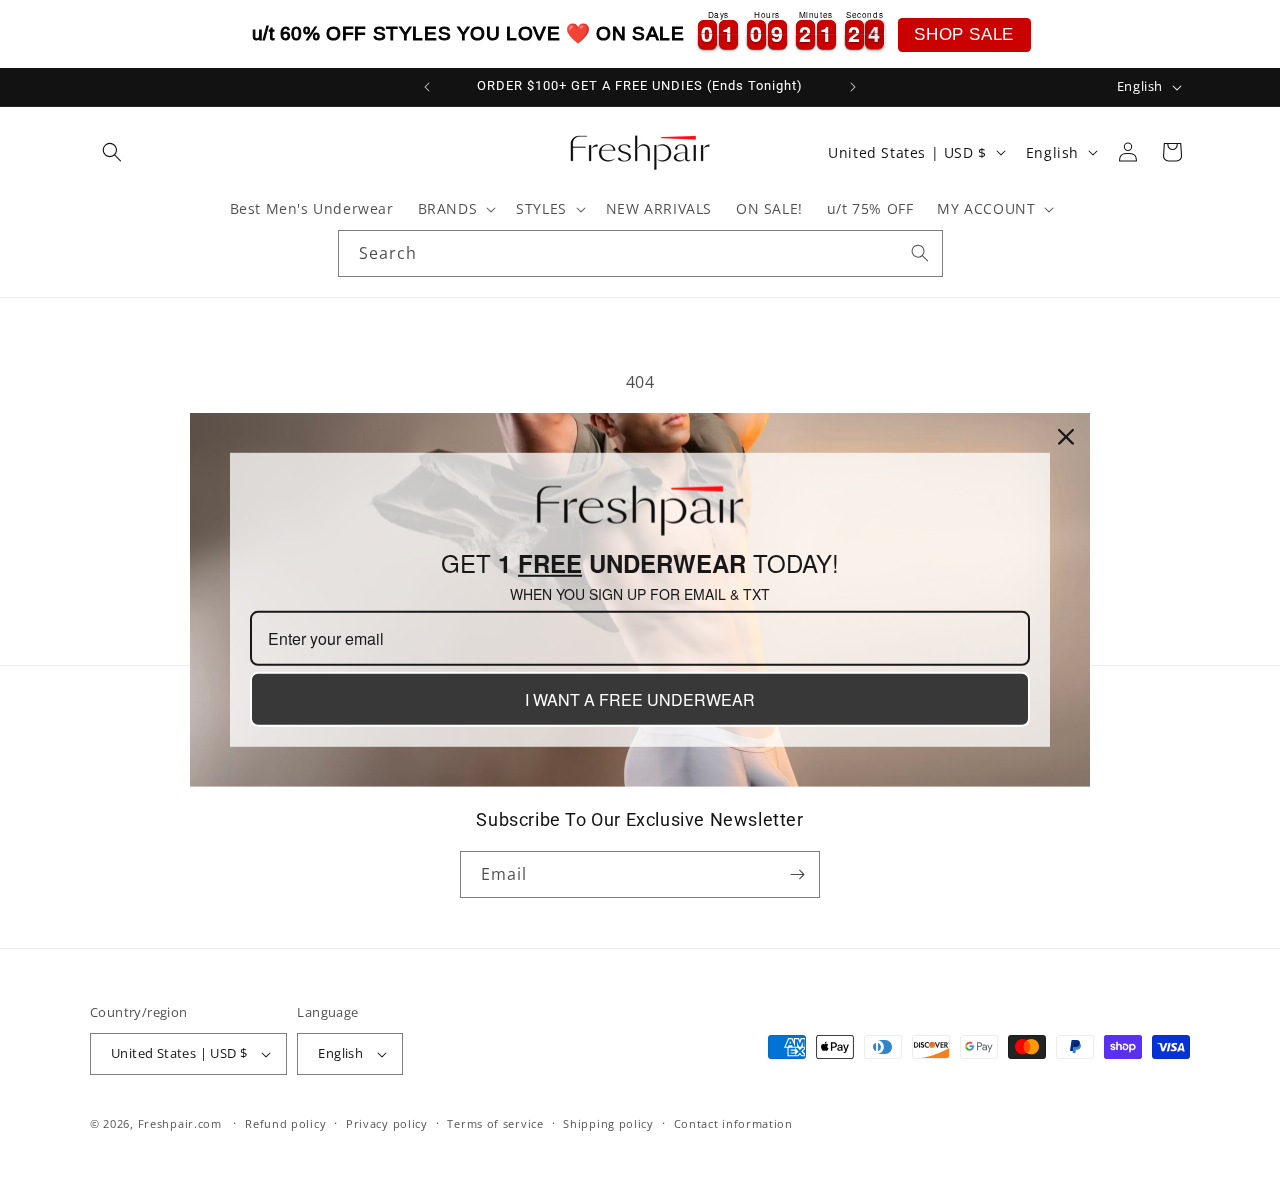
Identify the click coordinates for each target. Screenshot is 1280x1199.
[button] (112, 152)
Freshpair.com (180, 1123)
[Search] (920, 253)
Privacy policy (387, 1123)
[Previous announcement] (427, 87)
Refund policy (285, 1123)
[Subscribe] (797, 874)
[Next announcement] (853, 87)
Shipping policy (608, 1123)
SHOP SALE (963, 34)
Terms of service (495, 1123)
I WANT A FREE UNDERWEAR (640, 699)
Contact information (733, 1123)
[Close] (1066, 436)
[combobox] (640, 253)
